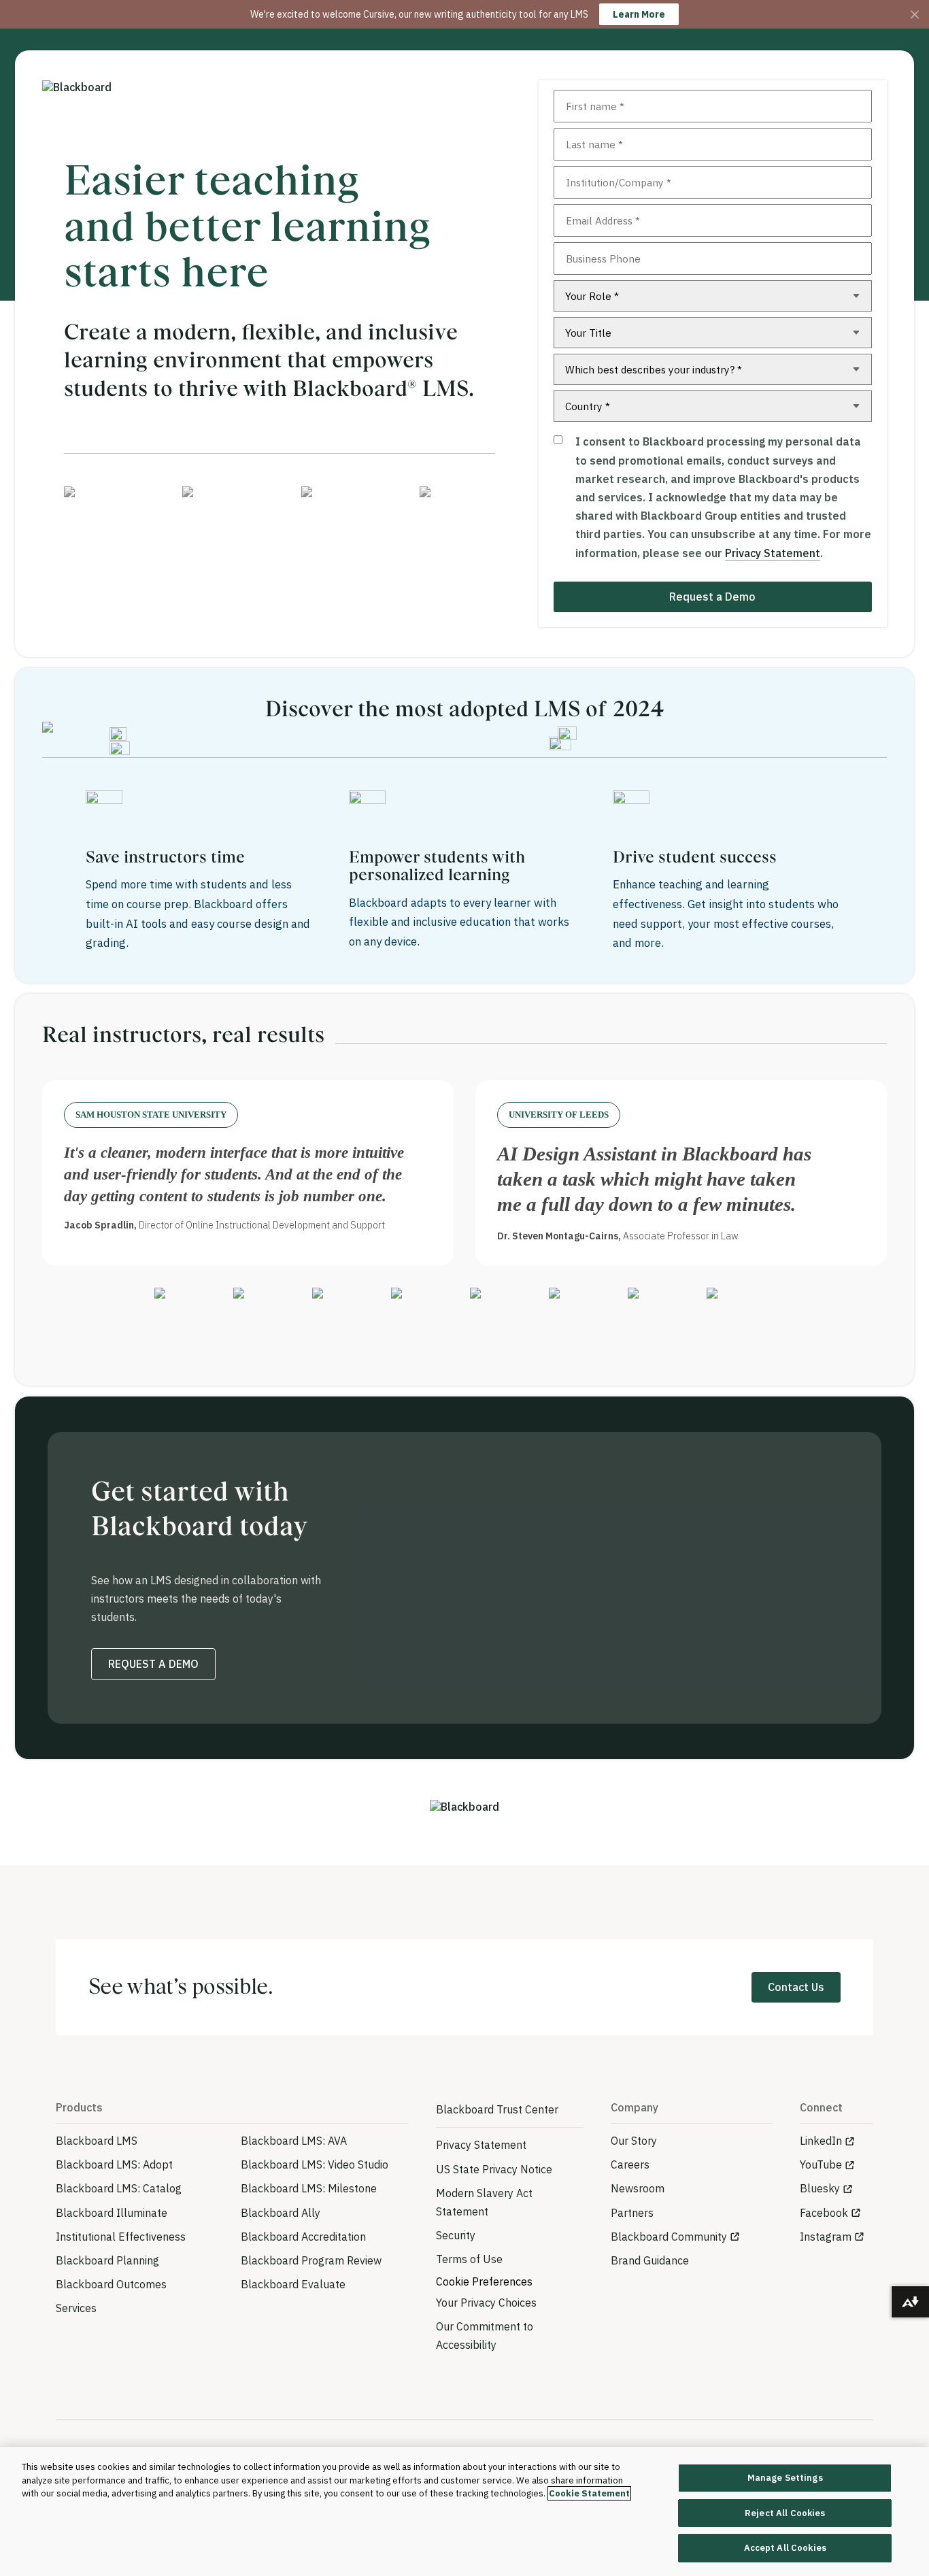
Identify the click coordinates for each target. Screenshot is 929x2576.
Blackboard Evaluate (293, 2284)
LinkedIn (821, 2141)
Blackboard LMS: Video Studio (315, 2164)
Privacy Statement (773, 553)
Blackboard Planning (107, 2260)
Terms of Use (469, 2259)
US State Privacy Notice (494, 2169)
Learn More (639, 14)
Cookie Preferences (484, 2281)
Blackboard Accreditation (303, 2237)
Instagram (826, 2237)
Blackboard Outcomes (111, 2284)
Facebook (824, 2213)
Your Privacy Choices (486, 2303)
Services (76, 2308)
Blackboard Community (669, 2237)
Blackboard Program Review (311, 2260)
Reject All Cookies (785, 2513)
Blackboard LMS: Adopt (114, 2164)
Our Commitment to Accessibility (485, 2336)
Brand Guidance (650, 2260)
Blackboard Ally (281, 2213)
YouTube (821, 2164)
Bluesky (820, 2188)
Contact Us (796, 1987)
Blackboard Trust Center (497, 2109)
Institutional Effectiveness (121, 2237)
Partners (632, 2213)
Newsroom (638, 2188)
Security (456, 2235)
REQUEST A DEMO (153, 1664)
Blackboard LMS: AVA (294, 2141)
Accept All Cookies (785, 2548)
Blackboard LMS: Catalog (119, 2188)
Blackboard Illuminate (112, 2213)
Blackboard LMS (97, 2141)
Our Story (634, 2141)
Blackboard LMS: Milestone (309, 2188)
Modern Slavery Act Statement (484, 2202)
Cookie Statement (589, 2493)
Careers (630, 2164)
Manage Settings (785, 2478)
